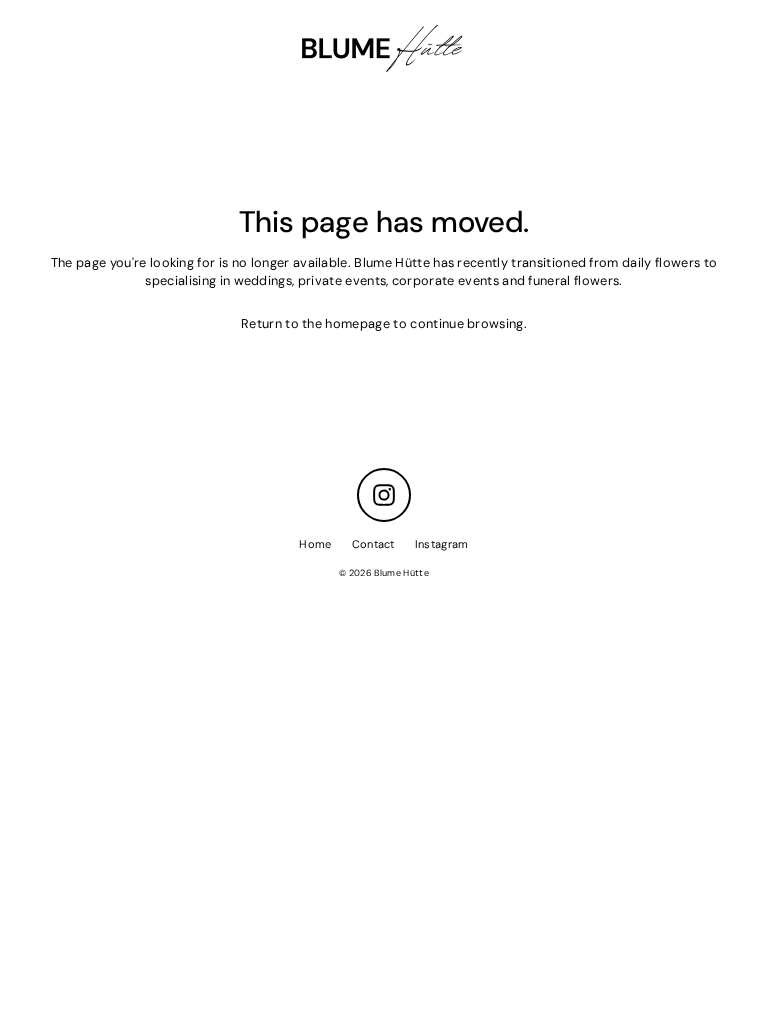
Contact (373, 544)
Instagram (442, 544)
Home (315, 544)
